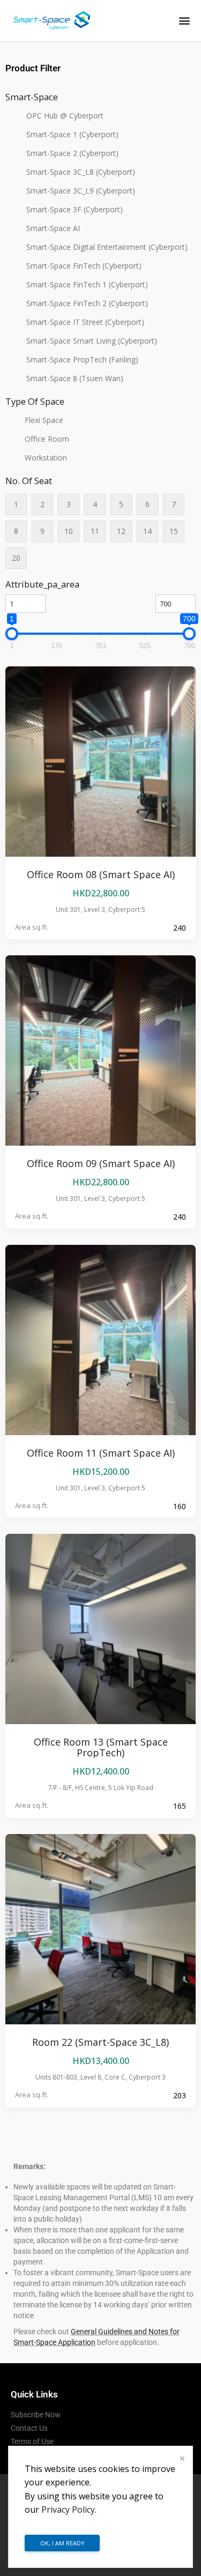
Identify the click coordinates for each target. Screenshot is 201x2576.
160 (180, 1506)
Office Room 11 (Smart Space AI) (101, 1453)
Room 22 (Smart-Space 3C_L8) (100, 2042)
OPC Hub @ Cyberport (65, 116)
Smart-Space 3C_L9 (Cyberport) (81, 191)
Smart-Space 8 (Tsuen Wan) (75, 378)
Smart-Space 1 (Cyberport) (72, 134)
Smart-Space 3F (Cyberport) (75, 209)
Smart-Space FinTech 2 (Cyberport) (87, 303)
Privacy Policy (68, 2510)
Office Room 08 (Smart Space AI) (101, 874)
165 (180, 1806)
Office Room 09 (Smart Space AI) (101, 1163)
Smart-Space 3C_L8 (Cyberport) (81, 172)
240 (180, 928)
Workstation (46, 458)
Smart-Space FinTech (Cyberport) (84, 266)
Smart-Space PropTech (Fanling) (82, 359)
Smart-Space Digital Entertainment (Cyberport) (107, 247)
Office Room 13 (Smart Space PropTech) (101, 1747)
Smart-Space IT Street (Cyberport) (85, 322)
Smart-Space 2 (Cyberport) (72, 153)
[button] (184, 21)
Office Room (47, 439)
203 (180, 2095)
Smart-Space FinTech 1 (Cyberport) (87, 284)
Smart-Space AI (53, 228)
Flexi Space (44, 420)
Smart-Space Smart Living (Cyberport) (92, 341)
